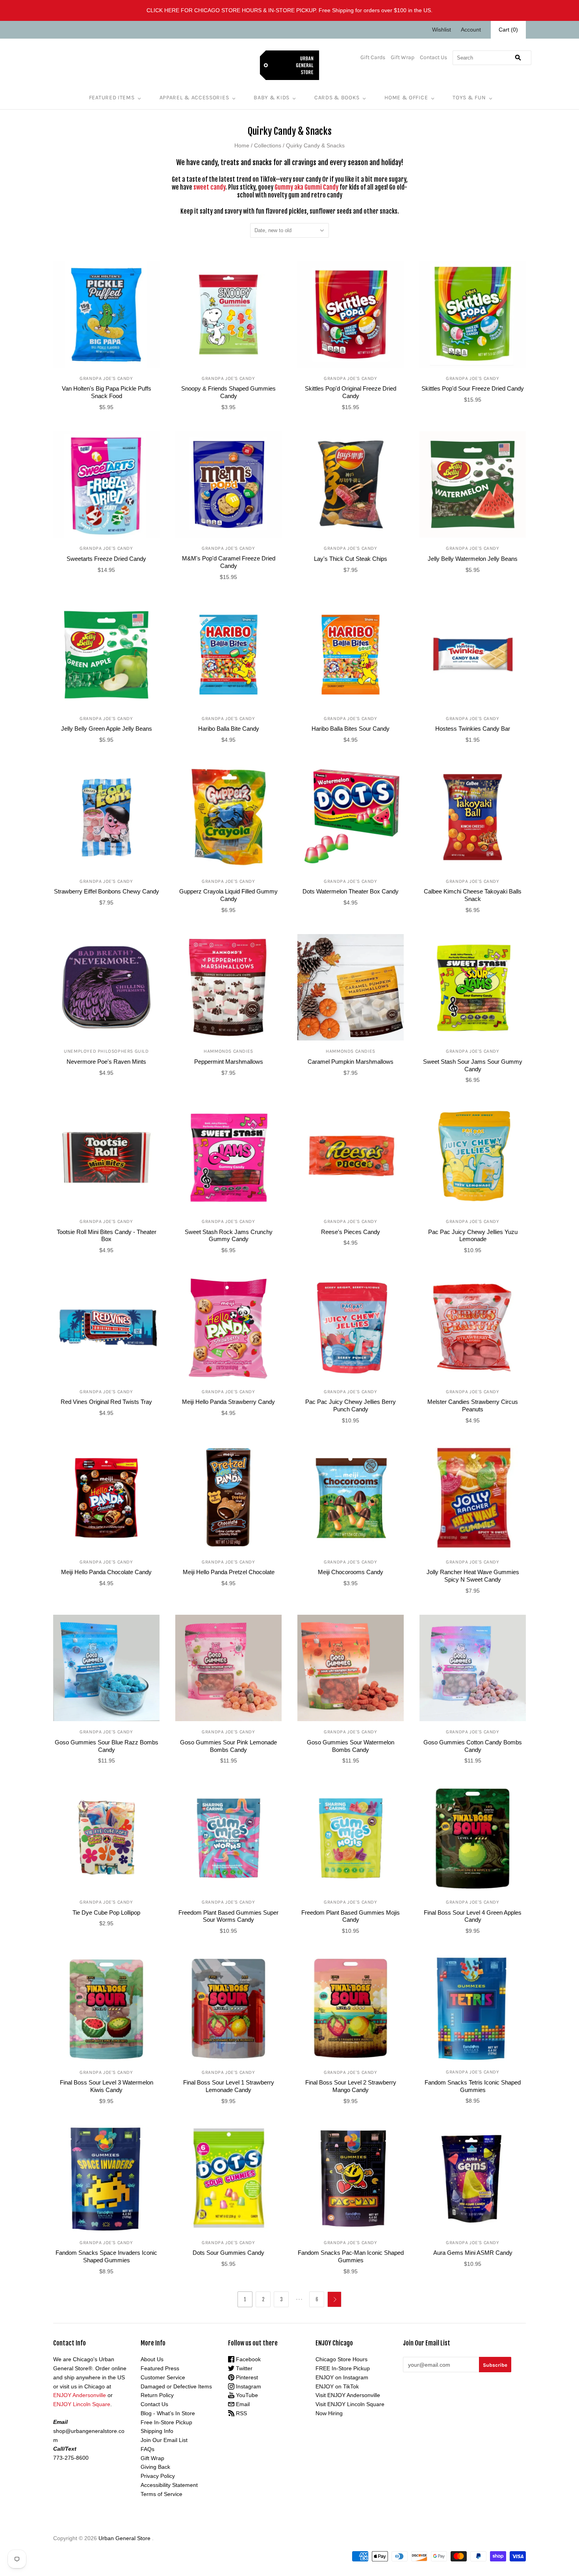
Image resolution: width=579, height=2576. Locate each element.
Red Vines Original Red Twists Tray (106, 1402)
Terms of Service (161, 2494)
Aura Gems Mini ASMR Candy (473, 2253)
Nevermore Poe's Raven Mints (106, 1062)
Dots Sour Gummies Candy (228, 2253)
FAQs (148, 2449)
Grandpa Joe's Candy (106, 378)
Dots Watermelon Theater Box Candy (351, 891)
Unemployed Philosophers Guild (106, 1051)
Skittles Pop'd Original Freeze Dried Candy (351, 392)
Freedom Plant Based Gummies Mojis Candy (351, 1916)
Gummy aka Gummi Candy (306, 187)
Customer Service (163, 2377)
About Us (152, 2359)
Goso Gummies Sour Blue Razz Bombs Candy (107, 1746)
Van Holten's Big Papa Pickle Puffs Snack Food (107, 392)
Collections (268, 145)
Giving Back (155, 2467)
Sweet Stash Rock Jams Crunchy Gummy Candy (229, 1236)
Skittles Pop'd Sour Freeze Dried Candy (473, 388)
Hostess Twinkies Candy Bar (473, 729)
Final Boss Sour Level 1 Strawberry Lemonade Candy (229, 2086)
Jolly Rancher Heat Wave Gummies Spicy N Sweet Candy (473, 1576)
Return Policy (157, 2395)
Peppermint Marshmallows (229, 1062)
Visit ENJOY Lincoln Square (350, 2404)
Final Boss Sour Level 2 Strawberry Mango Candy (351, 2086)
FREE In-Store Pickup (343, 2368)
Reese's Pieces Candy (351, 1232)
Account (471, 30)
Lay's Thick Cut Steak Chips (351, 559)
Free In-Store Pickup (166, 2422)
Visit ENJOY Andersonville (348, 2395)
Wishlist (442, 30)
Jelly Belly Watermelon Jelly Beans (473, 559)
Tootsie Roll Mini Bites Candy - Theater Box (107, 1236)
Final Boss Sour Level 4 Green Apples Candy (473, 1916)
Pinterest (246, 2377)
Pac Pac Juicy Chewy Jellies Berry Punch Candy (351, 1405)
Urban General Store (124, 2538)
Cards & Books (337, 98)
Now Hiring (329, 2413)
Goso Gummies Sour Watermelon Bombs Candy (351, 1746)
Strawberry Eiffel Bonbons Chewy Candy (107, 891)
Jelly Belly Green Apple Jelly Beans (107, 729)
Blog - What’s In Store (168, 2413)
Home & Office (406, 98)
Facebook (248, 2359)
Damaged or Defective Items (176, 2386)
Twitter (243, 2368)
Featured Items (112, 98)
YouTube (246, 2395)
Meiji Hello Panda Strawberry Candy (228, 1402)
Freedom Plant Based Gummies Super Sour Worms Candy (228, 1916)
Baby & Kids (272, 98)
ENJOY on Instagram (342, 2377)
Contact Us (433, 57)
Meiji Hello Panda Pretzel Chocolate (229, 1572)
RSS (241, 2413)
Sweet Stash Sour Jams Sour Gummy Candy (473, 1065)
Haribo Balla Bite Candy (229, 729)
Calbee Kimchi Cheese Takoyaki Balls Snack (473, 895)
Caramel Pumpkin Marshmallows (351, 1062)
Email (242, 2404)
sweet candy (209, 187)
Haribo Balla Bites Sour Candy (351, 729)
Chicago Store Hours (341, 2359)
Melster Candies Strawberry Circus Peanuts (473, 1405)
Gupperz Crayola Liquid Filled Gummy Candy (228, 895)
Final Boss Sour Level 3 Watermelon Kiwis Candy (107, 2086)
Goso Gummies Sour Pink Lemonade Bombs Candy (228, 1746)
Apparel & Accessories (194, 98)
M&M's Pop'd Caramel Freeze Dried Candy (229, 562)
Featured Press (160, 2368)
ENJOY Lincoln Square (82, 2404)
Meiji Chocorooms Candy (351, 1572)
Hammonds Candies (228, 1051)
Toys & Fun (469, 98)
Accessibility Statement (169, 2485)
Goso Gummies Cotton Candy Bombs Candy (473, 1746)
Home (242, 145)
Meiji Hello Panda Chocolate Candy (106, 1572)
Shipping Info (157, 2431)
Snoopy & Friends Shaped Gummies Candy (228, 392)
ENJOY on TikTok (337, 2386)
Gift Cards (373, 57)
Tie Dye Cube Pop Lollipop (106, 1912)
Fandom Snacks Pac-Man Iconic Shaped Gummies (351, 2256)
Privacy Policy (158, 2476)
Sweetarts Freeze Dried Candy (106, 559)
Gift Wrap (403, 57)
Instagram (248, 2386)
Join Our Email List (164, 2440)
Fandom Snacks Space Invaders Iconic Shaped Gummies (106, 2256)
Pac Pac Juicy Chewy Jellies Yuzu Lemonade (473, 1236)
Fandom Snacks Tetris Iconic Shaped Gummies (473, 2086)
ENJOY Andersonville (80, 2395)
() (508, 30)
